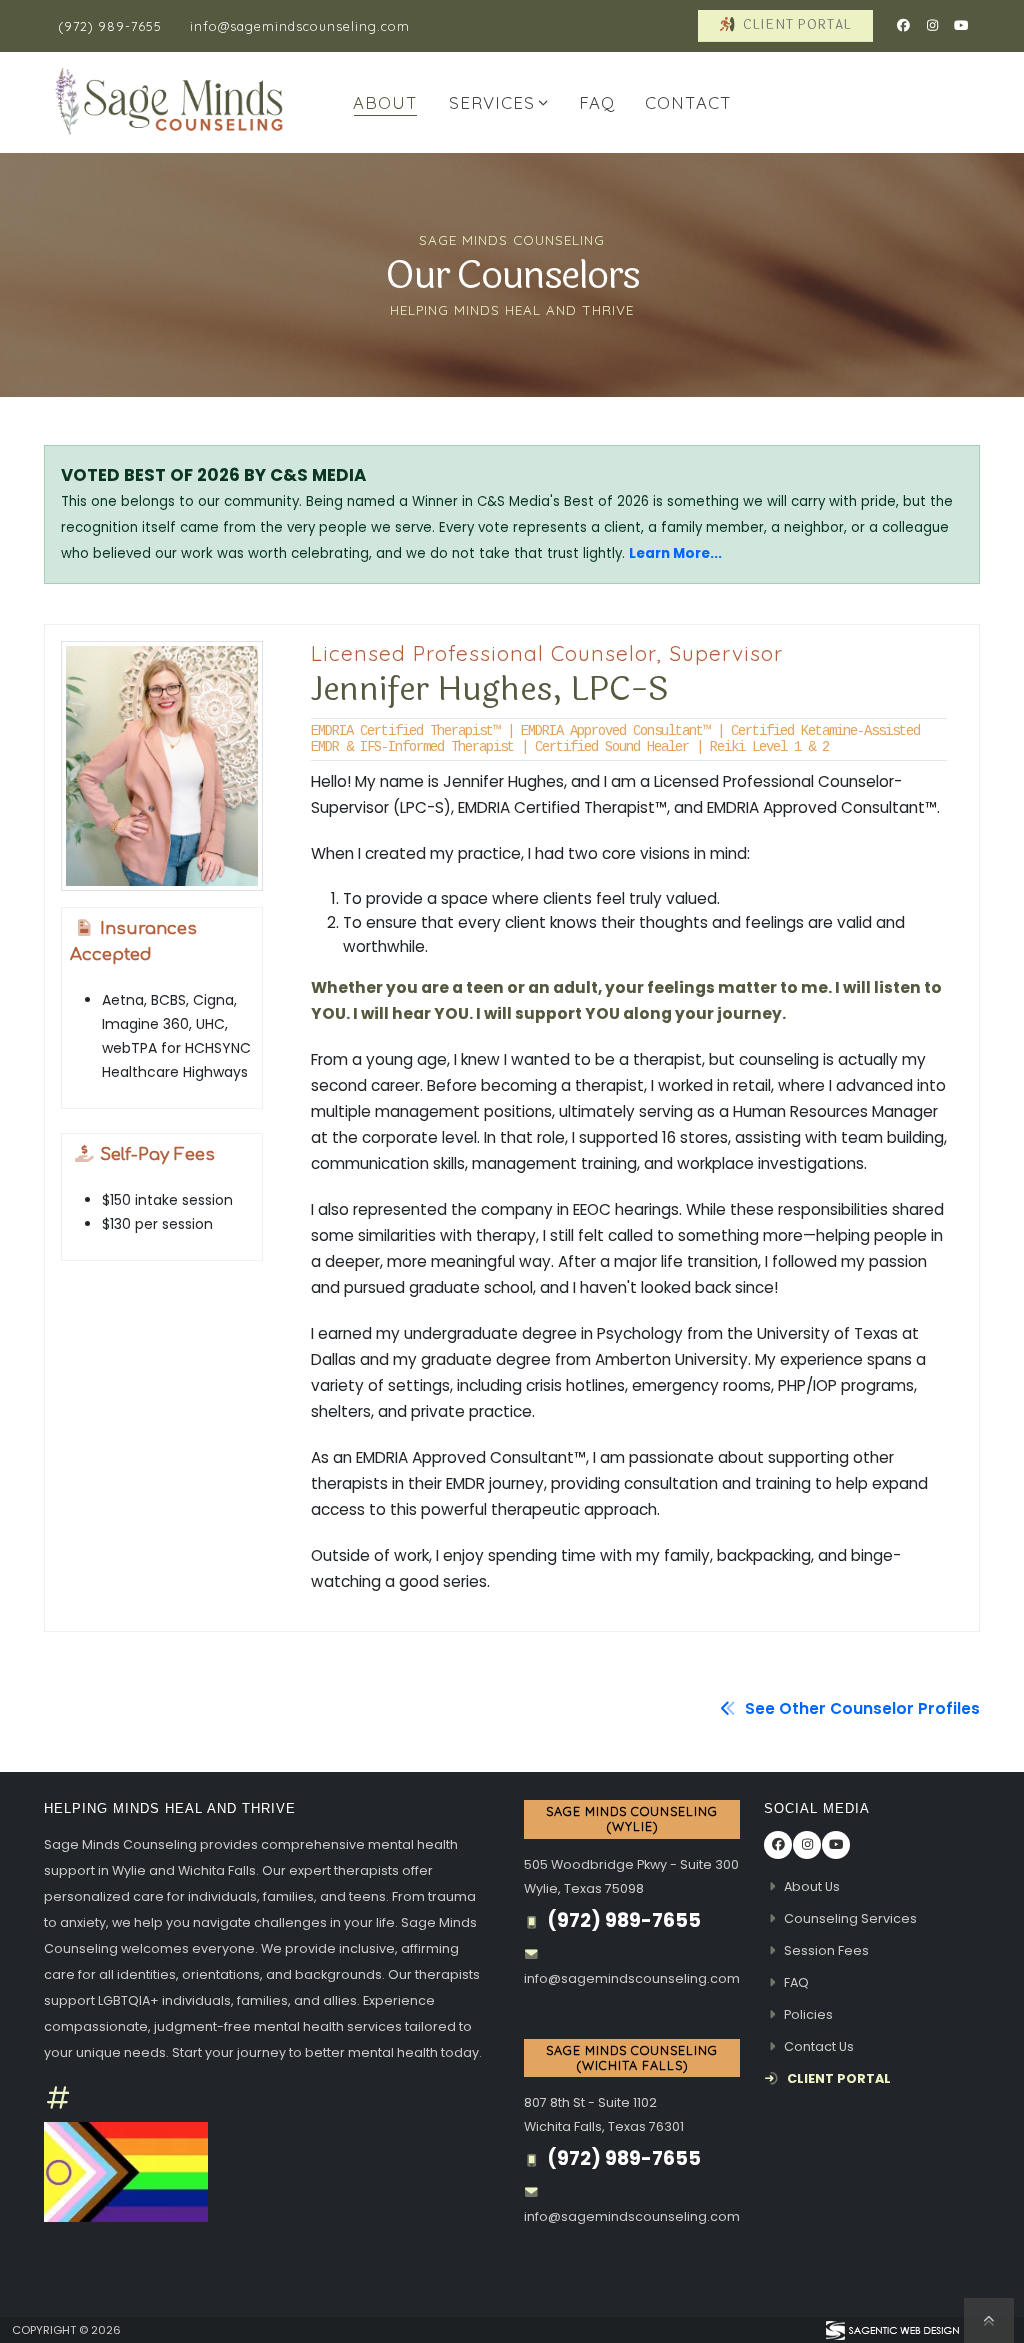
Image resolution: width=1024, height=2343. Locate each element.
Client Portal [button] (795, 25)
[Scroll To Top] (989, 2320)
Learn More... (675, 553)
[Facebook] (903, 26)
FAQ (597, 102)
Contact (688, 102)
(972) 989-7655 (110, 26)
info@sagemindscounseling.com (300, 26)
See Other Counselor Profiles (860, 1708)
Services (492, 102)
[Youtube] (961, 26)
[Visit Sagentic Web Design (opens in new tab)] (891, 2330)
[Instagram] (932, 26)
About (385, 102)
